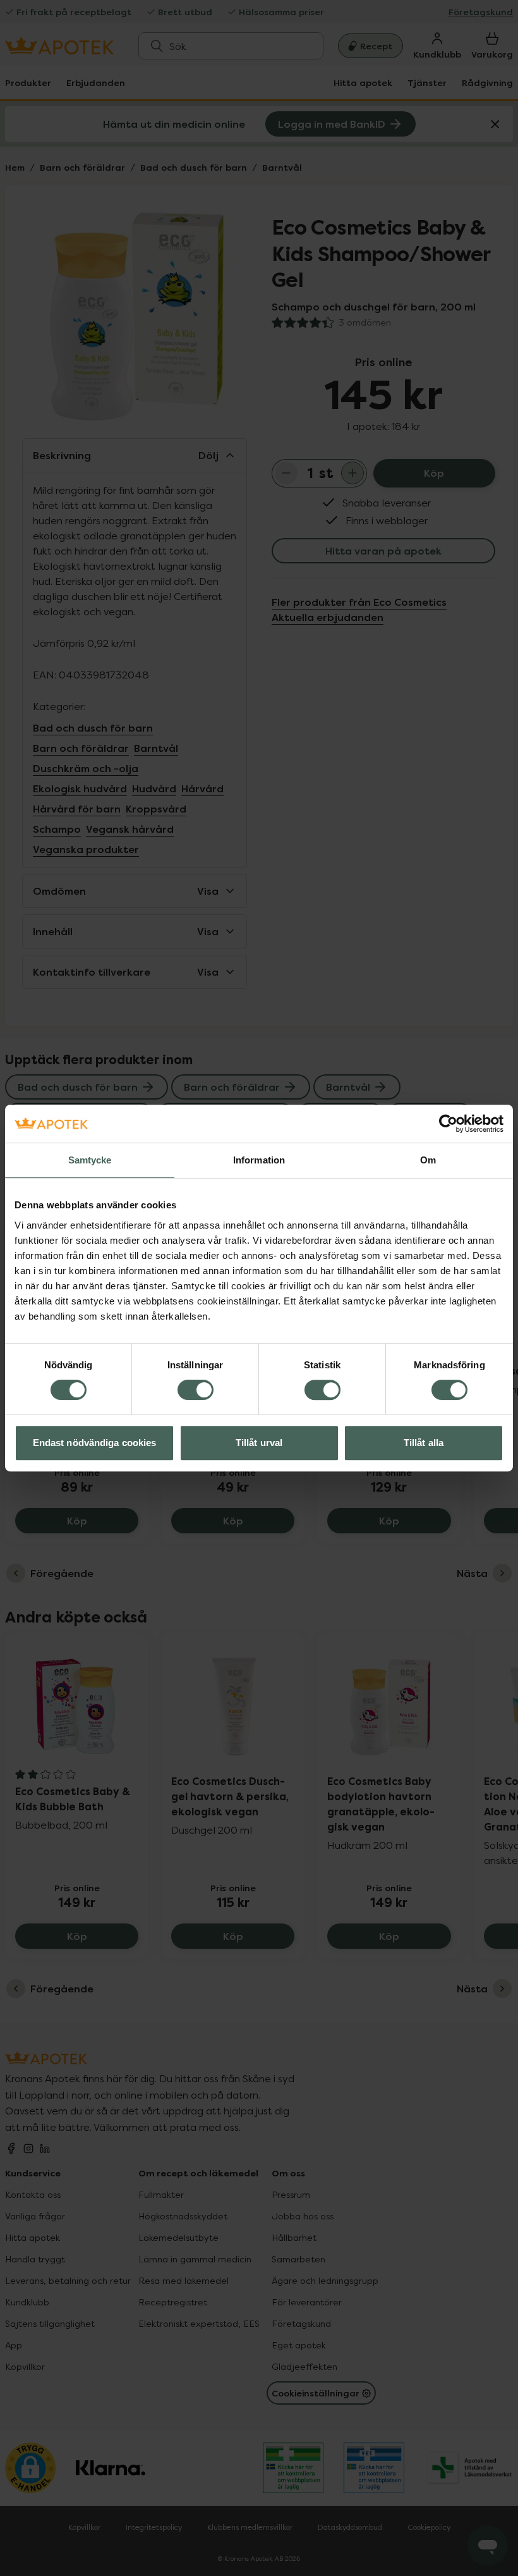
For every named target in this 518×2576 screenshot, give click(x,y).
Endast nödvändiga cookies (95, 1443)
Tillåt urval (259, 1443)
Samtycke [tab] (90, 1160)
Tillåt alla (424, 1443)
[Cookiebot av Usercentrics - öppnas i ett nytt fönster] (448, 1124)
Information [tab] (259, 1160)
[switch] (196, 1390)
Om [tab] (428, 1160)
